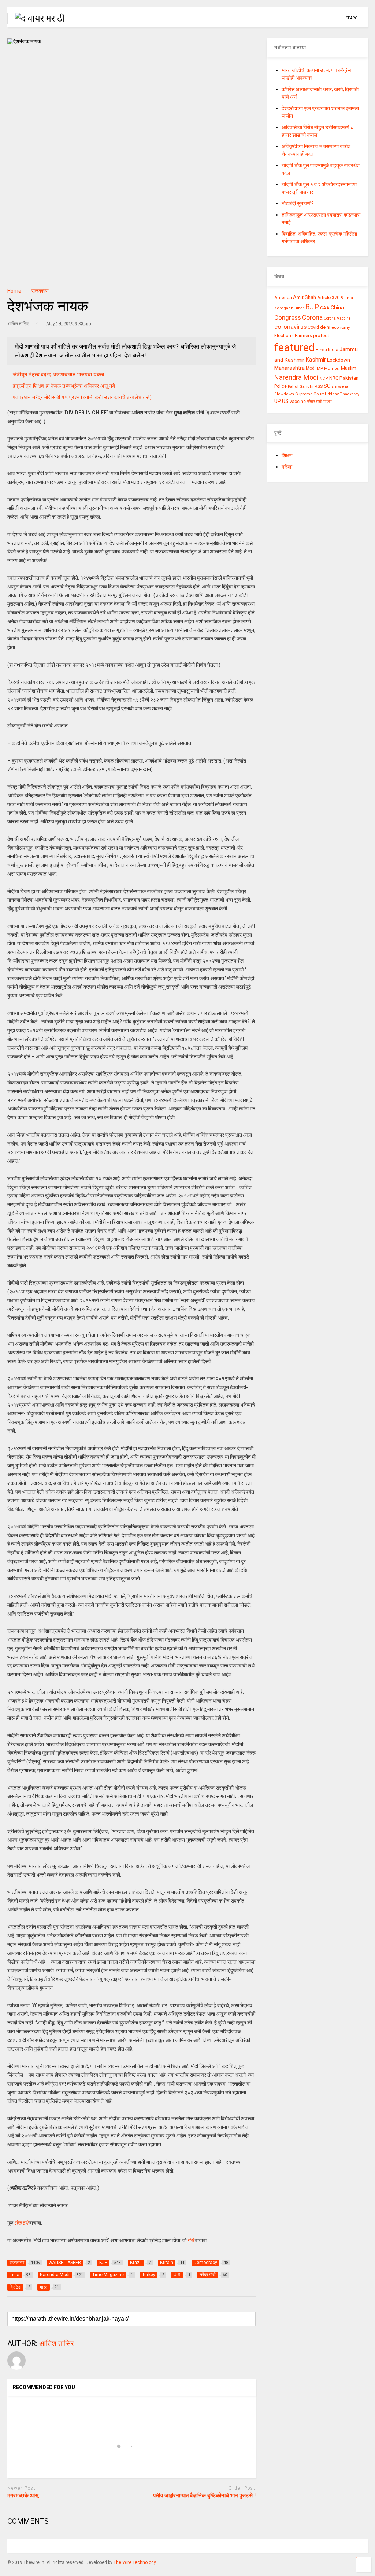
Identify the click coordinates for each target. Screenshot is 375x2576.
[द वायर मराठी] (36, 18)
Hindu (321, 350)
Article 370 (328, 298)
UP (278, 401)
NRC (334, 378)
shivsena (340, 386)
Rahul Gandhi (301, 386)
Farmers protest (312, 335)
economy (341, 327)
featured (294, 347)
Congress (288, 317)
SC (327, 386)
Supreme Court (309, 394)
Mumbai (332, 368)
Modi (311, 368)
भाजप (327, 402)
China (337, 308)
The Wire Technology (135, 2562)
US (285, 401)
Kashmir (316, 360)
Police (281, 386)
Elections (284, 336)
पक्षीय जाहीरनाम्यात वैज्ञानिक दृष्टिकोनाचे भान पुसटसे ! (204, 2496)
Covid (313, 327)
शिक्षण (287, 455)
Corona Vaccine (337, 318)
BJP (312, 307)
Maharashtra (289, 368)
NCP (324, 378)
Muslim (349, 368)
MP (320, 368)
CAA (325, 308)
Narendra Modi (296, 377)
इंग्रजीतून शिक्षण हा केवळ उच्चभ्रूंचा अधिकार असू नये (64, 386)
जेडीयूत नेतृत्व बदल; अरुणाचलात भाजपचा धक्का (59, 375)
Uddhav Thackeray (342, 394)
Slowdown (284, 394)
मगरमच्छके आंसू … (26, 2496)
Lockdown (339, 360)
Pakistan (349, 378)
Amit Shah (305, 297)
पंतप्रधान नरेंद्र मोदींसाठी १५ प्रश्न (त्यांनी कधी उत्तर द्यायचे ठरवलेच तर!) (82, 397)
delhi (325, 327)
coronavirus (290, 327)
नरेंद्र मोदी (314, 402)
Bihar (299, 308)
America (283, 298)
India (333, 349)
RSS (319, 386)
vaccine (298, 402)
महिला (287, 467)
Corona (312, 317)
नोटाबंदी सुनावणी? (298, 203)
